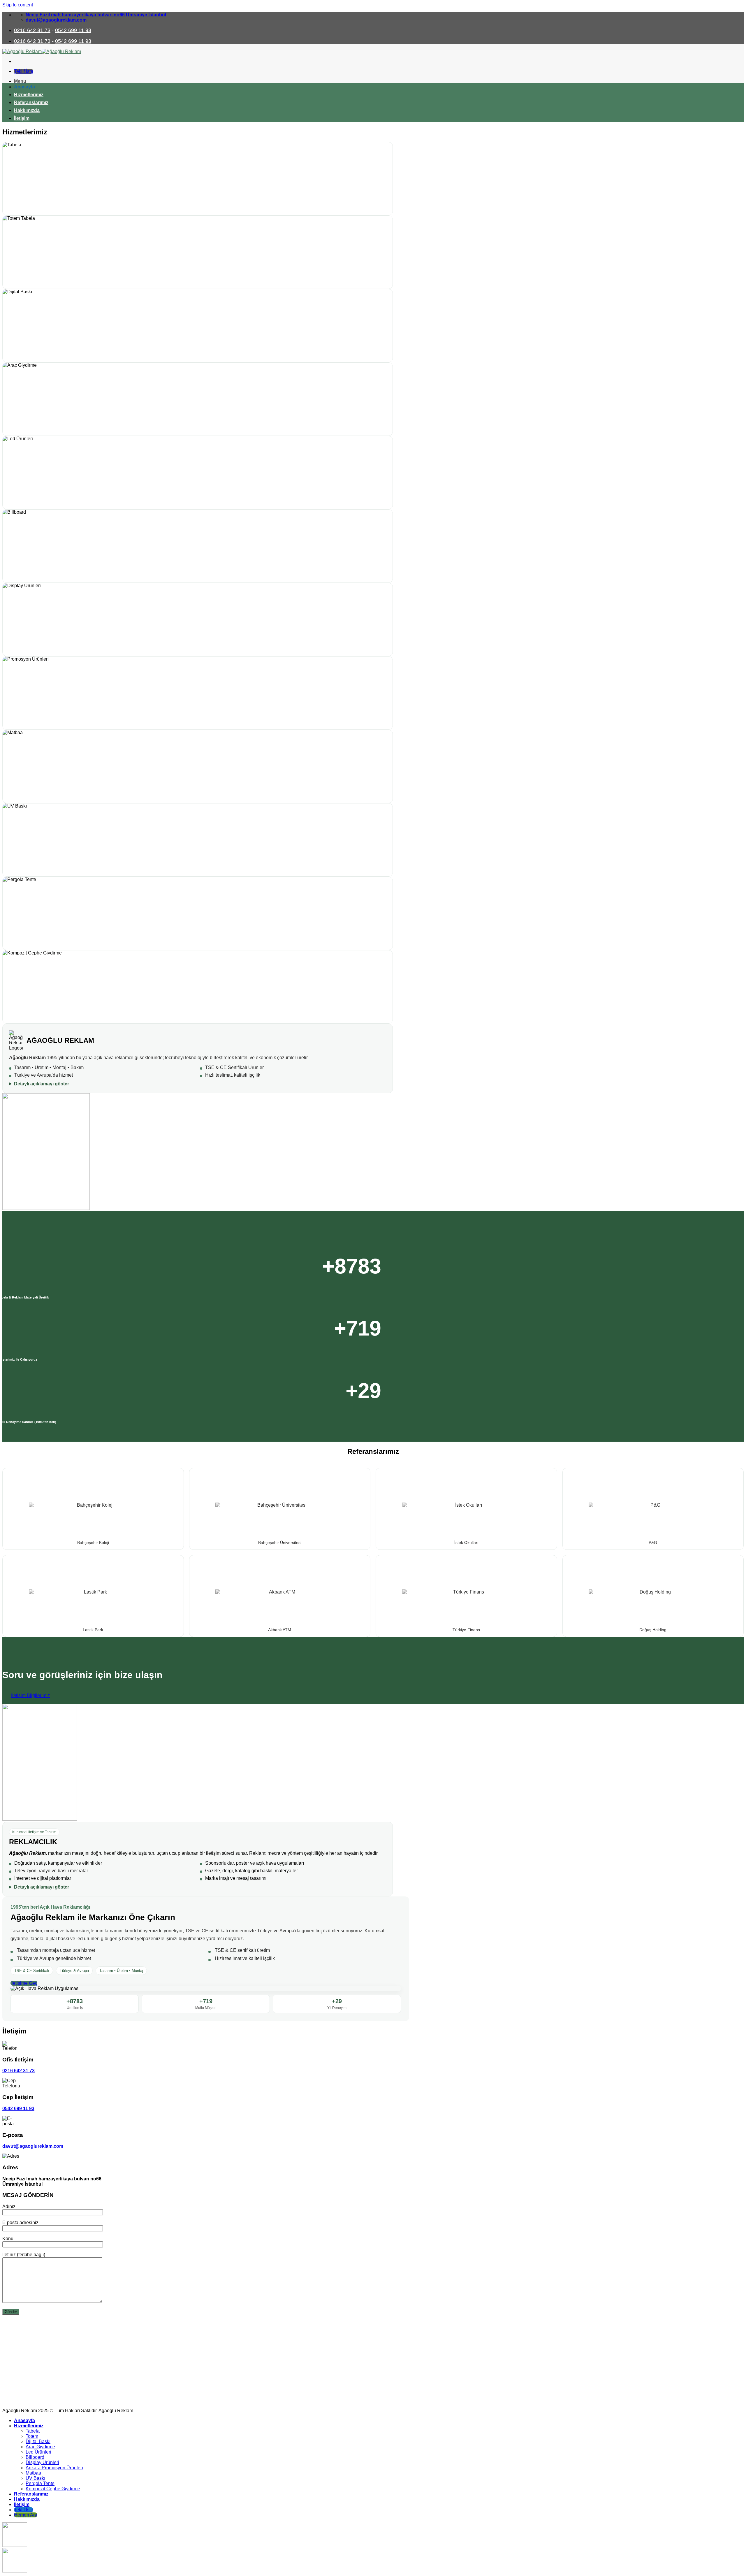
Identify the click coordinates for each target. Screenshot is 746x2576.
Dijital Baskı (38, 2441)
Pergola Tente (40, 2483)
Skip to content (18, 5)
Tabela (33, 2431)
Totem (32, 2436)
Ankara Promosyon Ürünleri (54, 2468)
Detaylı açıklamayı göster (42, 1084)
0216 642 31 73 (32, 30)
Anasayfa (24, 87)
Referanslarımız (31, 102)
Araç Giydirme (40, 2447)
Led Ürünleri (38, 2452)
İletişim (22, 118)
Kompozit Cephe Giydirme (53, 2489)
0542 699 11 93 (73, 30)
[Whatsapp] (15, 2545)
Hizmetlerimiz (29, 95)
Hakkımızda (27, 110)
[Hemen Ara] (15, 2571)
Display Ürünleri (42, 2462)
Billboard (35, 2457)
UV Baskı (35, 2478)
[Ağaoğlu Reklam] (42, 51)
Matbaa (33, 2473)
